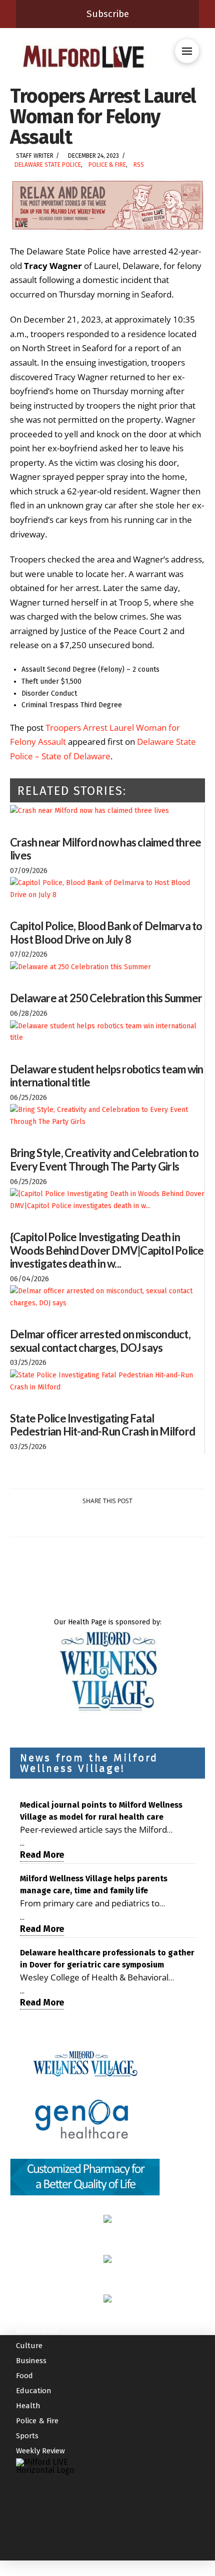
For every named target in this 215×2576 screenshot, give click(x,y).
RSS (139, 165)
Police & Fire (107, 165)
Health (28, 2406)
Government (37, 2331)
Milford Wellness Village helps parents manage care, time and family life (94, 1885)
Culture (29, 2346)
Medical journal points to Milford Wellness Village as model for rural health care (101, 1811)
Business (31, 2361)
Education (34, 2391)
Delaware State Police (48, 165)
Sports (27, 2436)
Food (24, 2376)
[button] (187, 51)
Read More (42, 1855)
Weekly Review (40, 2451)
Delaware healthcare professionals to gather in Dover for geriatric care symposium (107, 1959)
